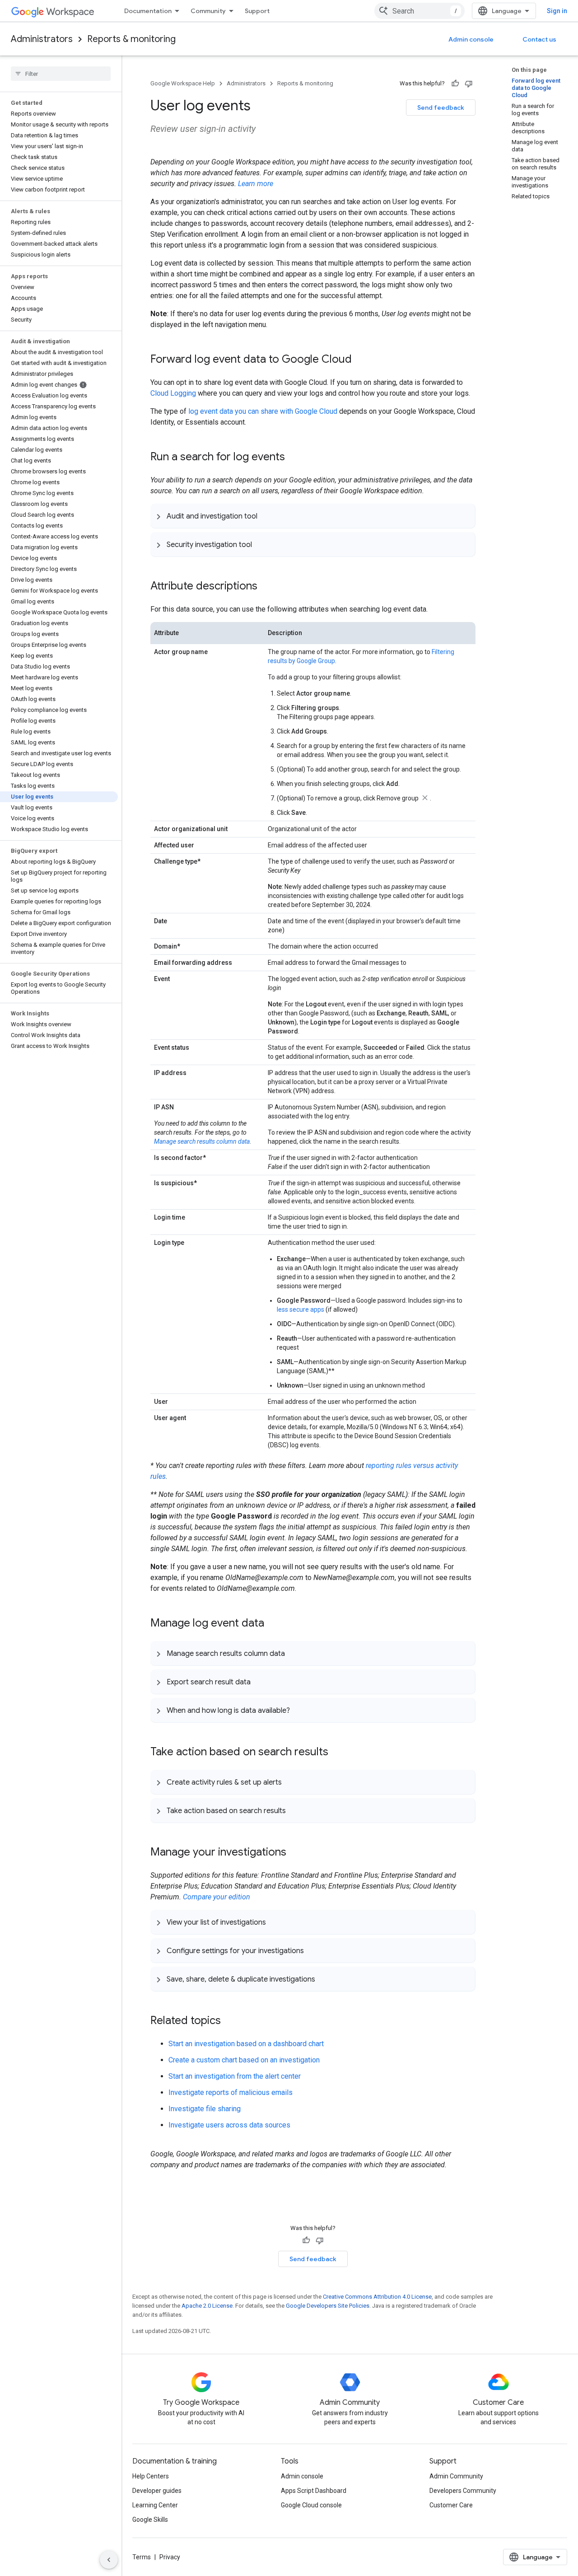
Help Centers (151, 2476)
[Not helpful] (469, 84)
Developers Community (463, 2491)
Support (257, 11)
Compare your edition (217, 1897)
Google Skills (150, 2520)
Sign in (557, 11)
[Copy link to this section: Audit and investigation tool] (266, 516)
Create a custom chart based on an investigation (244, 2060)
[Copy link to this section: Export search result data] (260, 1682)
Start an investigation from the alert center (235, 2076)
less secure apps (301, 1309)
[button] (313, 516)
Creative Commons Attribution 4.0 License (377, 2297)
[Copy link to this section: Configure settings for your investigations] (313, 1950)
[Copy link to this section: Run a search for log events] (294, 458)
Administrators (42, 39)
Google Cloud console (311, 2505)
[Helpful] (455, 84)
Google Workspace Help (183, 83)
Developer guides (157, 2491)
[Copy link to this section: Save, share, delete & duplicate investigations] (324, 1979)
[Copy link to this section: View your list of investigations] (275, 1922)
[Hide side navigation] (109, 2560)
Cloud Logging (173, 393)
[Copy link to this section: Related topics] (230, 2021)
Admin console (471, 39)
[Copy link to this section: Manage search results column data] (294, 1653)
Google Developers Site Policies (328, 2306)
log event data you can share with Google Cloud (263, 411)
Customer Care (451, 2505)
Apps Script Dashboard (314, 2491)
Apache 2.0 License (207, 2306)
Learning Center (155, 2505)
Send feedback (441, 108)
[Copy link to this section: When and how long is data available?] (299, 1710)
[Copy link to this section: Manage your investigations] (295, 1853)
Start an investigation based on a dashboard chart (246, 2044)
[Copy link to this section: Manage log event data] (273, 1624)
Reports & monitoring (131, 39)
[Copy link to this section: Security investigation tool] (261, 544)
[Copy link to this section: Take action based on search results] (337, 1753)
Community (208, 11)
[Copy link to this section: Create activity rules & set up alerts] (291, 1782)
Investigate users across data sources (229, 2125)
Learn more (256, 184)
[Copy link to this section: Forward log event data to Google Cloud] (361, 360)
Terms (142, 2557)
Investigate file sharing (205, 2109)
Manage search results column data (202, 1141)
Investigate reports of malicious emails (231, 2092)
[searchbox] (61, 74)
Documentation (148, 11)
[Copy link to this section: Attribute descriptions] (266, 587)
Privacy (170, 2557)
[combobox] (420, 11)
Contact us (539, 39)
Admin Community (456, 2476)
